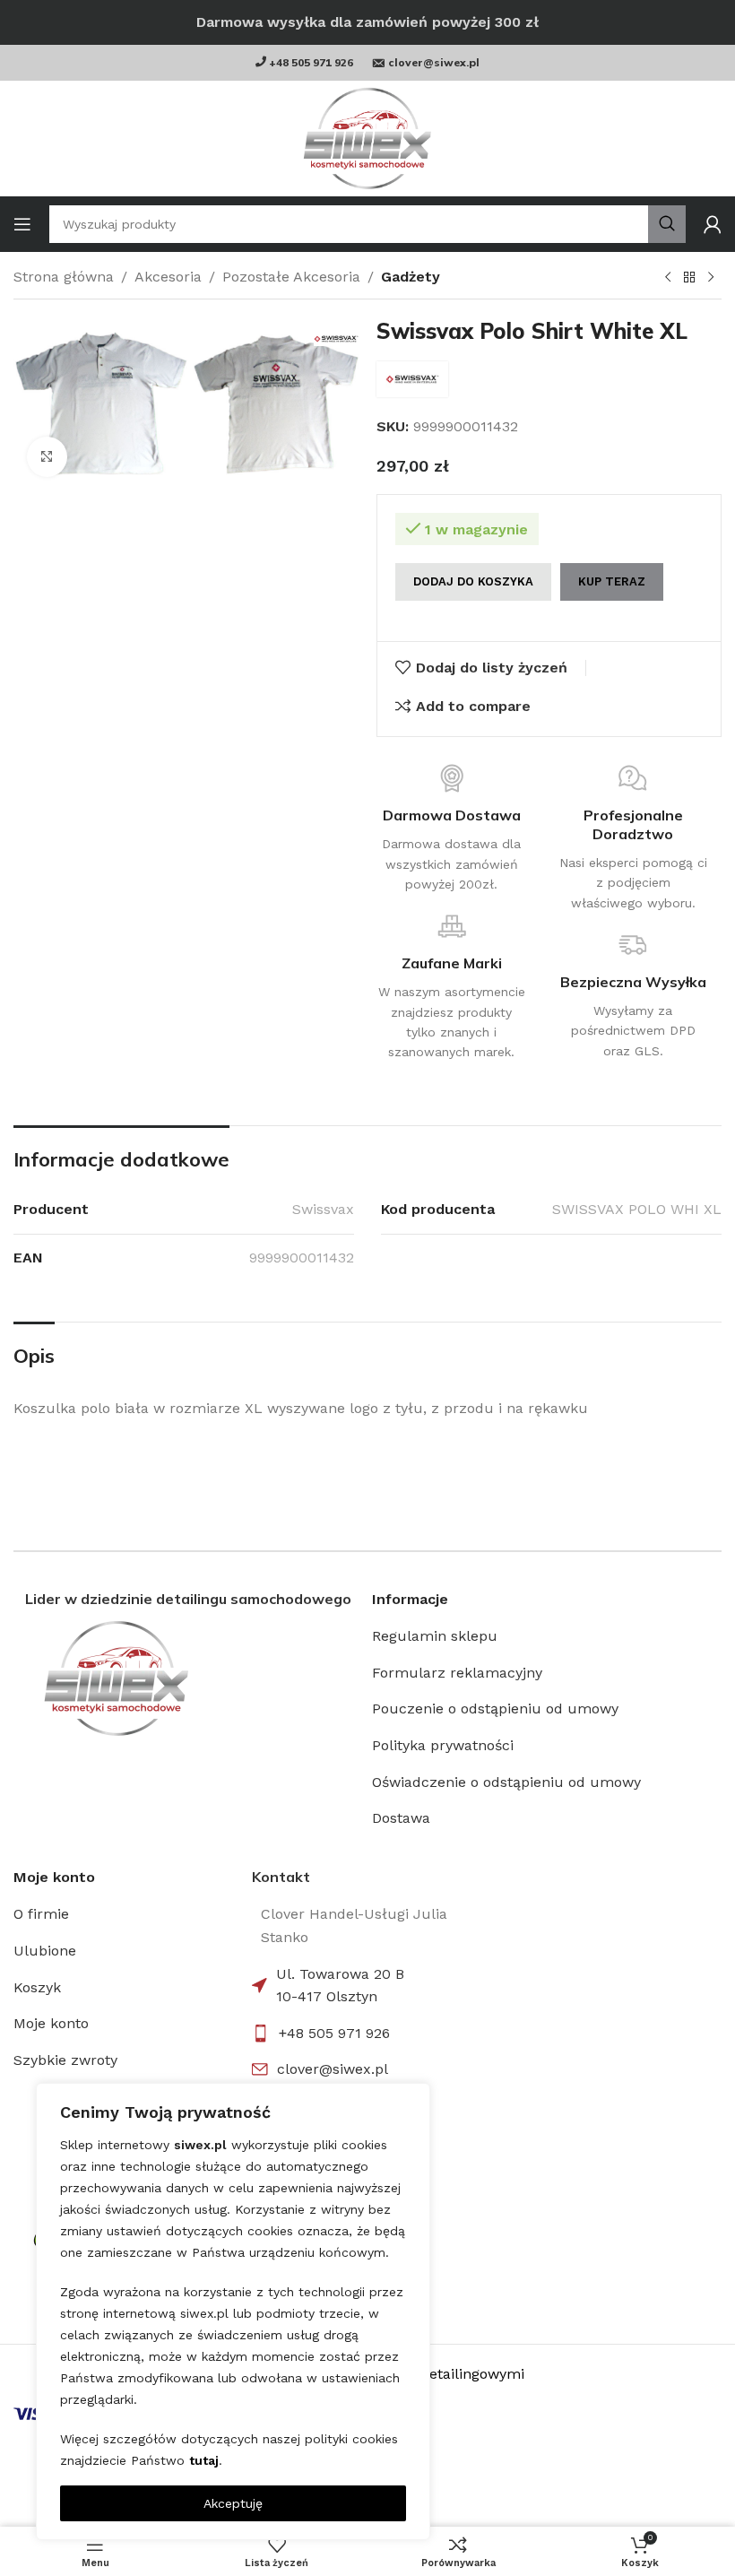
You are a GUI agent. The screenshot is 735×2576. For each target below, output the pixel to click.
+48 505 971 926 (334, 2033)
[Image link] (188, 1678)
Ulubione (45, 1951)
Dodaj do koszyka (473, 581)
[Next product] (711, 278)
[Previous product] (668, 278)
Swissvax (323, 1209)
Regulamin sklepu (435, 1636)
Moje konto (51, 2023)
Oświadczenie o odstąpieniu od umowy (506, 1782)
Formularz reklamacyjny (457, 1673)
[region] (233, 2311)
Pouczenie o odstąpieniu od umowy (495, 1709)
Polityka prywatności (443, 1745)
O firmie (41, 1914)
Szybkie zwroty (65, 2060)
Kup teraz (612, 581)
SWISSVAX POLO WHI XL (637, 1209)
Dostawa (401, 1818)
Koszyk (37, 1987)
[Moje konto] (713, 224)
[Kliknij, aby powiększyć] (47, 457)
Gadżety (411, 277)
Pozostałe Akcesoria (291, 277)
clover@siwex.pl (333, 2069)
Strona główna (64, 277)
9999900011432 (302, 1258)
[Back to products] (689, 278)
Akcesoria (168, 277)
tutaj (204, 2460)
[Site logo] (367, 139)
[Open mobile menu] (22, 224)
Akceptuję (233, 2503)
